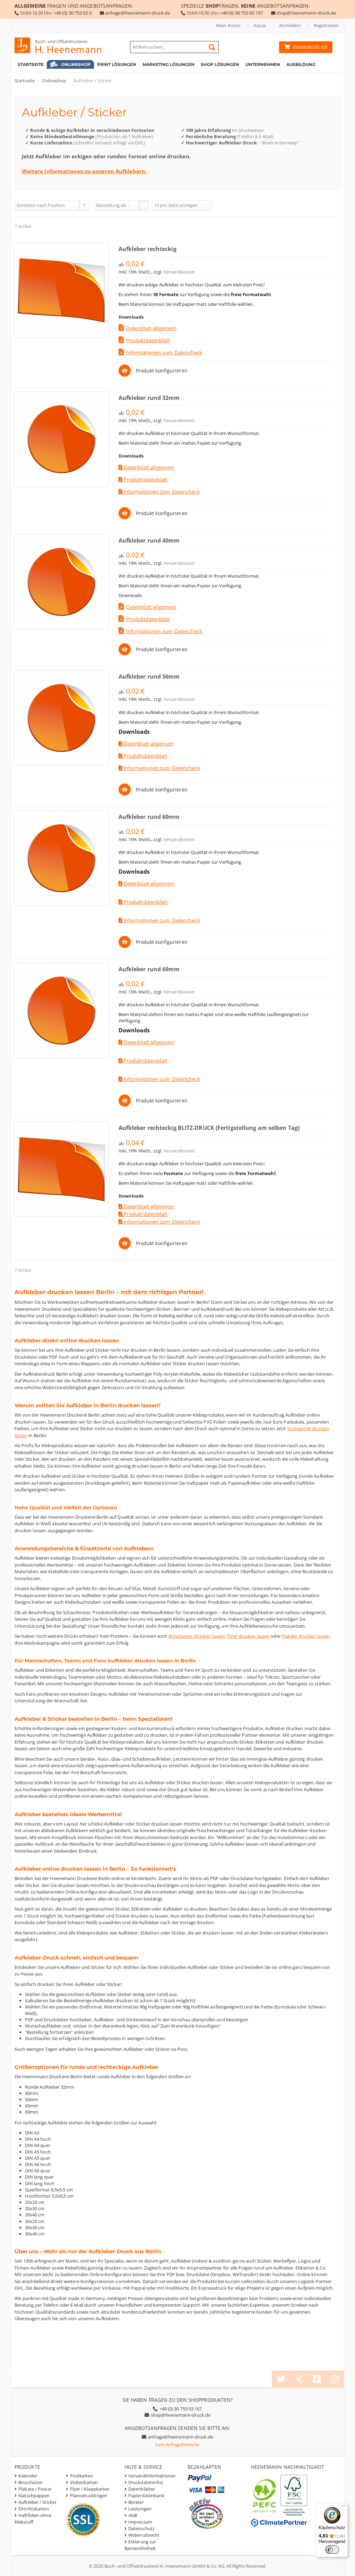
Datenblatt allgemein (151, 328)
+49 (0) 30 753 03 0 (73, 13)
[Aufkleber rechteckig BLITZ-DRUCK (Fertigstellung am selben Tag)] (61, 1169)
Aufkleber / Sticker (37, 2502)
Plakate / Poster (35, 2489)
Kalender (28, 2476)
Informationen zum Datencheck (164, 352)
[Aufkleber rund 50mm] (61, 718)
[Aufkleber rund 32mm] (61, 439)
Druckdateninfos (146, 2482)
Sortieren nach (32, 205)
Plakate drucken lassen (306, 1636)
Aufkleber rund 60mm (149, 817)
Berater (136, 2502)
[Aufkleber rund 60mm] (61, 858)
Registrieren (326, 25)
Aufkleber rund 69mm (149, 969)
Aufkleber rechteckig (148, 249)
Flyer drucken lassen (248, 1636)
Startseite (25, 81)
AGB (133, 2515)
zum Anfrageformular (178, 2444)
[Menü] (344, 2507)
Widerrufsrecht (144, 2535)
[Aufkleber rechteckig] (61, 290)
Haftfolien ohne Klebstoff (33, 2519)
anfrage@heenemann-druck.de (138, 13)
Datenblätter (142, 2489)
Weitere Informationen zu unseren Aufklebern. (84, 171)
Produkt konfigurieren (162, 371)
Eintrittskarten (34, 2509)
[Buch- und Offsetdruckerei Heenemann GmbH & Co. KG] (65, 45)
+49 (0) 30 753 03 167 (241, 13)
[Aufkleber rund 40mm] (61, 582)
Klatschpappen (34, 2495)
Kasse (260, 25)
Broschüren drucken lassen (197, 1636)
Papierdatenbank (146, 2495)
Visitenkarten (84, 2482)
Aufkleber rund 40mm (149, 540)
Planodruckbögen (89, 2495)
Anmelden (290, 25)
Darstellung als (111, 205)
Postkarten (82, 2476)
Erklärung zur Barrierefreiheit (140, 2545)
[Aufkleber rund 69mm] (61, 1010)
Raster (134, 205)
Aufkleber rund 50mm (149, 677)
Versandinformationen (152, 2476)
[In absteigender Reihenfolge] (84, 205)
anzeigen (188, 205)
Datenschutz (141, 2528)
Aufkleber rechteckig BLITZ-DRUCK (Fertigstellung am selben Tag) (209, 1128)
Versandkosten (179, 272)
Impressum (140, 2522)
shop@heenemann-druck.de (306, 13)
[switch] (332, 2550)
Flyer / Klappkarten (90, 2489)
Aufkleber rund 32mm (149, 398)
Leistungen (140, 2509)
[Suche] (212, 47)
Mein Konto (228, 25)
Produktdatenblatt (148, 340)
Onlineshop (54, 81)
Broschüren (31, 2482)
